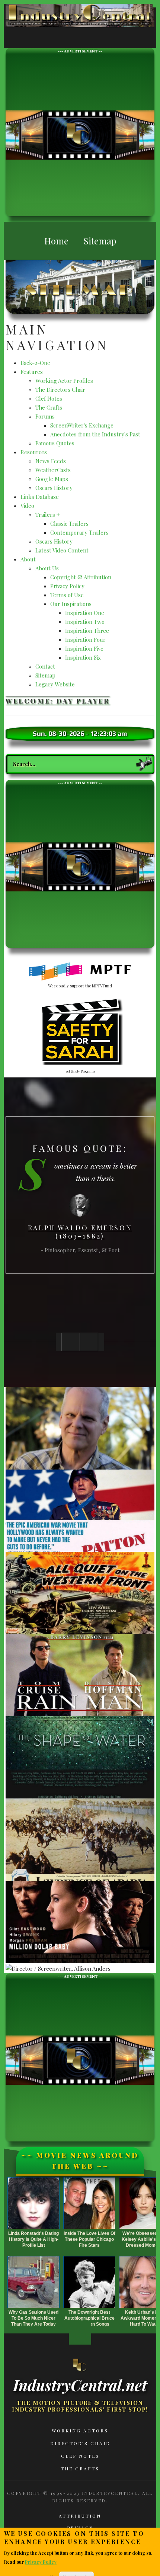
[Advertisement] (80, 134)
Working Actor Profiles (64, 381)
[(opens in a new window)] (80, 972)
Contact (45, 666)
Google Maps (52, 479)
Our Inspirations (71, 604)
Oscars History (54, 488)
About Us (47, 568)
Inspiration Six (83, 657)
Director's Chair (80, 2443)
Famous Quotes (55, 443)
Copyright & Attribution (81, 577)
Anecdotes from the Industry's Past (95, 434)
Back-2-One (35, 363)
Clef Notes (49, 398)
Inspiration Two (85, 622)
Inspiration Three (87, 631)
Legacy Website (55, 684)
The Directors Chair (60, 390)
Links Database (40, 497)
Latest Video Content (62, 550)
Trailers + (48, 515)
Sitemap (45, 675)
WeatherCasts (53, 470)
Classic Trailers (69, 523)
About (28, 559)
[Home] (80, 2365)
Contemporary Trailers (79, 532)
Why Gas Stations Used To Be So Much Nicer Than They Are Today (33, 2318)
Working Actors (80, 2431)
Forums (45, 416)
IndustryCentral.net (80, 2385)
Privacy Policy (67, 586)
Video (27, 506)
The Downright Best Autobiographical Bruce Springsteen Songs (89, 2318)
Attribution (80, 2516)
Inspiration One (85, 613)
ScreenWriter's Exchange (82, 425)
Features (32, 372)
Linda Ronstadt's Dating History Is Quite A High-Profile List (33, 2239)
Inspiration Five (84, 648)
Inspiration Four (85, 640)
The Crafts (49, 407)
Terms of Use (67, 595)
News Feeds (51, 461)
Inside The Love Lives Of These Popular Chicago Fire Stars (89, 2239)
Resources (34, 452)
